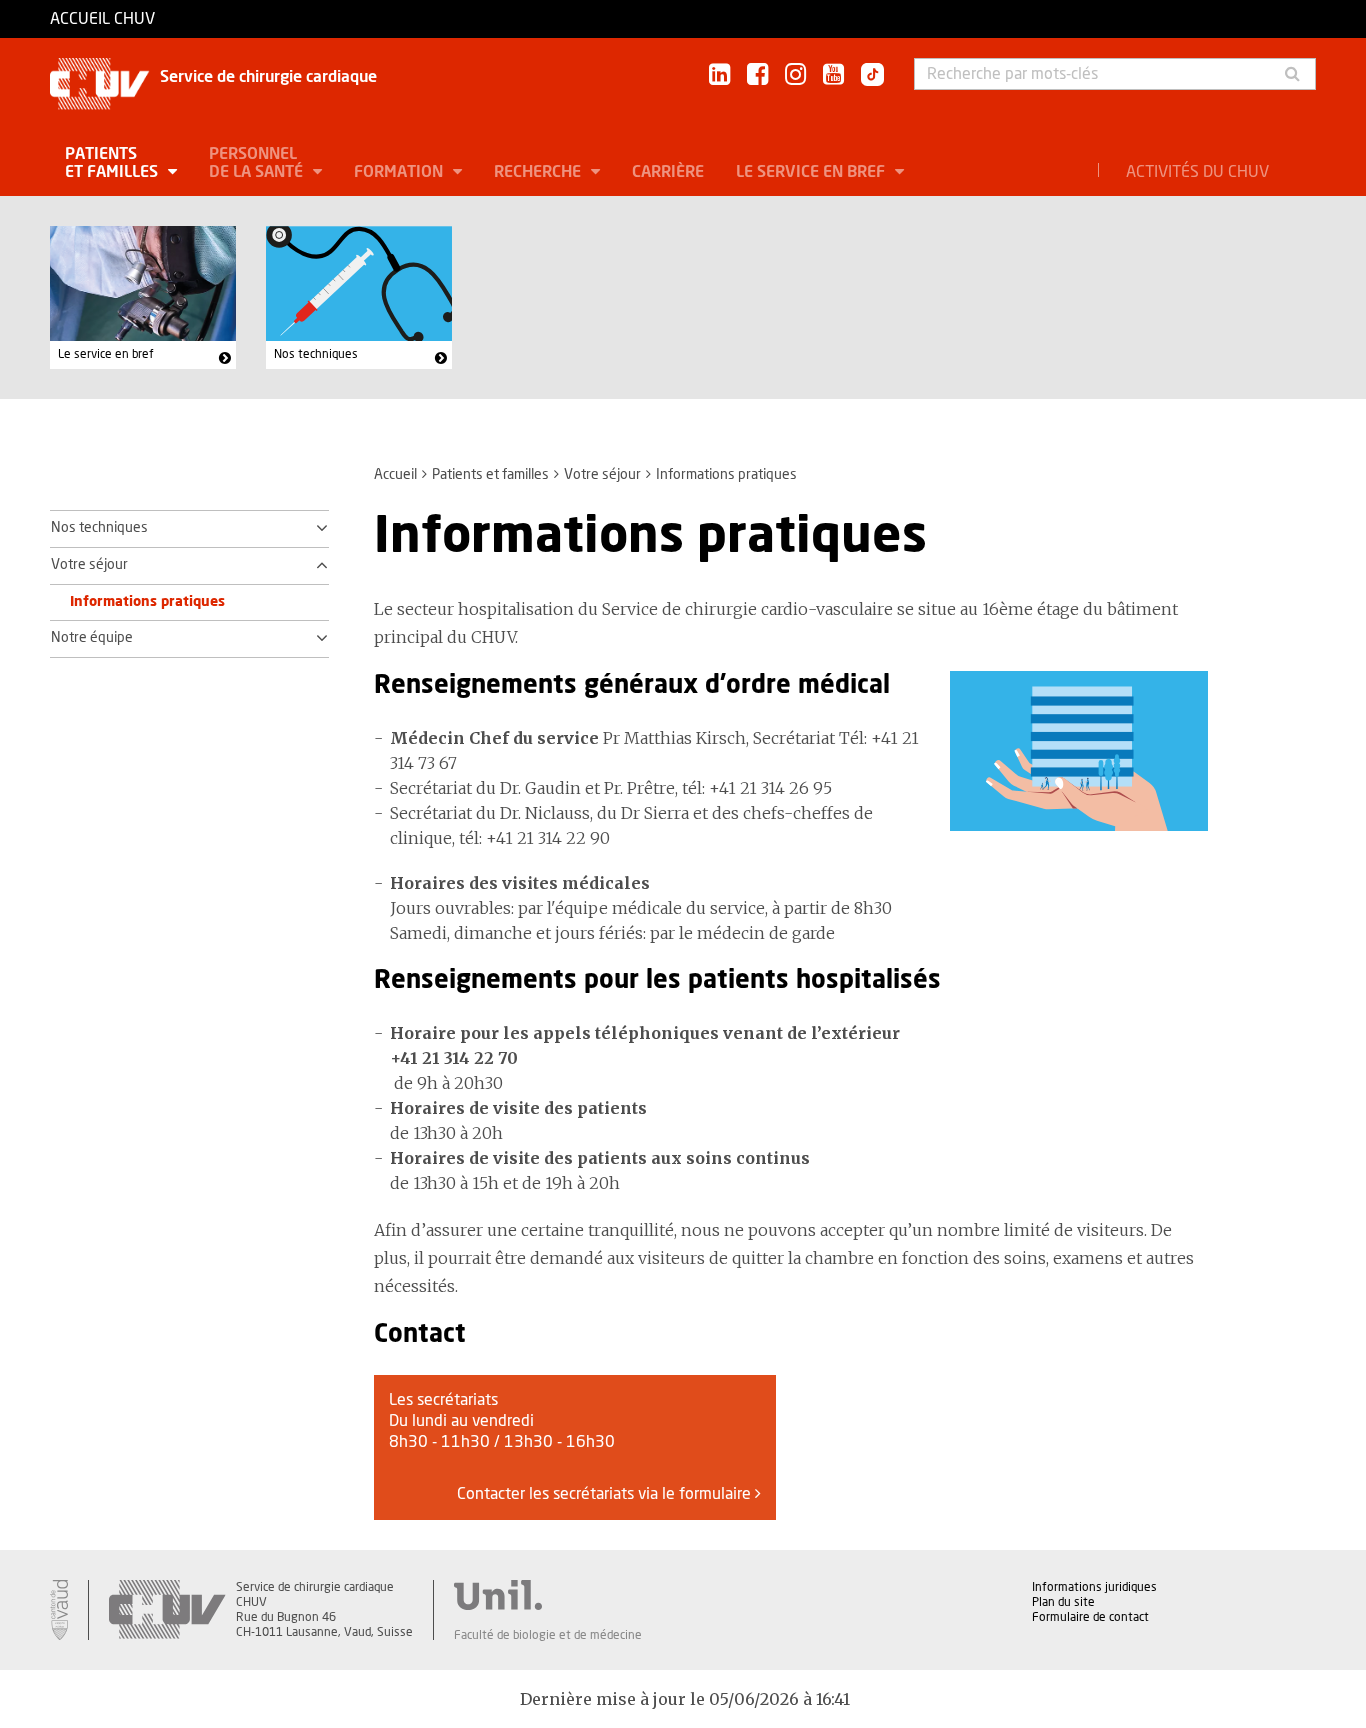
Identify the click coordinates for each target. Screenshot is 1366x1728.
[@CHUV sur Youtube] (833, 75)
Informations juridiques (1094, 1587)
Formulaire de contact (1090, 1617)
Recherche (539, 172)
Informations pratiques (147, 602)
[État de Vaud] (59, 1610)
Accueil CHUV (102, 19)
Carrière (668, 172)
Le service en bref (812, 172)
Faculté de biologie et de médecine (548, 1635)
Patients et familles (113, 163)
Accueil (395, 475)
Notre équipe (92, 638)
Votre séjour (602, 475)
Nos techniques (316, 354)
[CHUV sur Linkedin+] (719, 75)
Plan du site (1063, 1602)
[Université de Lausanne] (548, 1595)
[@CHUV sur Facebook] (757, 75)
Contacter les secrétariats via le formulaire (606, 1494)
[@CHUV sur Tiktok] (866, 76)
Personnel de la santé (258, 163)
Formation (400, 172)
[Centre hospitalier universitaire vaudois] (167, 1610)
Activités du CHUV (1197, 172)
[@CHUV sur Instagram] (795, 75)
